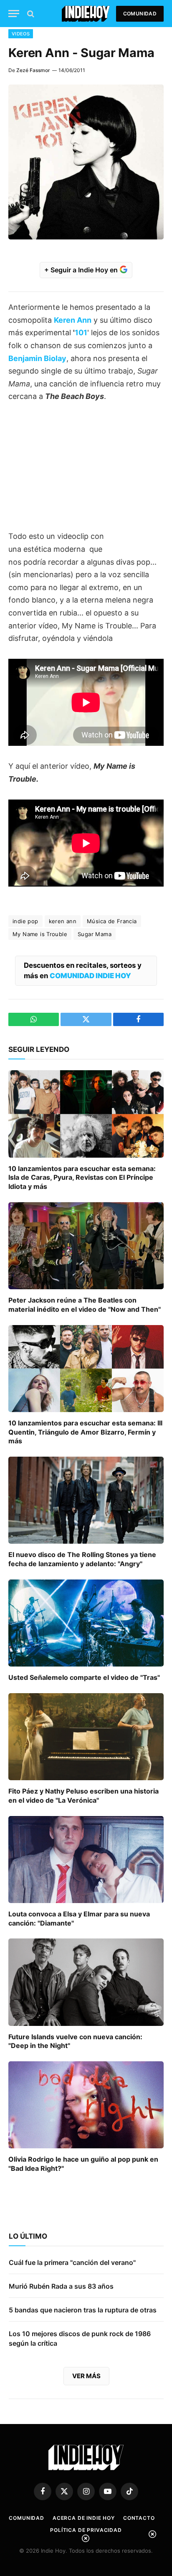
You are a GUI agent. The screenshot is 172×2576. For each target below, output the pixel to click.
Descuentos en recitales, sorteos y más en (83, 970)
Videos (21, 34)
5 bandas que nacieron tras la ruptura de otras (83, 2310)
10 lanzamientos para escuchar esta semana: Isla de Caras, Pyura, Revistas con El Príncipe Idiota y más (82, 1178)
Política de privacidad (86, 2530)
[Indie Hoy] (86, 14)
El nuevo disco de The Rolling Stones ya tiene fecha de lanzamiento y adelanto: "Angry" (82, 1559)
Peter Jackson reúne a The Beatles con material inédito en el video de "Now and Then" (85, 1305)
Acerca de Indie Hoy (84, 2518)
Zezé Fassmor (33, 70)
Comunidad (140, 14)
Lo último (28, 2236)
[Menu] (14, 14)
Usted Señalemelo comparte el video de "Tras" (84, 1677)
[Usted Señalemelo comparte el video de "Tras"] (86, 1623)
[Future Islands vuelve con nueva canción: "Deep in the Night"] (86, 1982)
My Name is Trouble (40, 934)
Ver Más (86, 2376)
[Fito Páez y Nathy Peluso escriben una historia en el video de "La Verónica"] (86, 1737)
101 (81, 333)
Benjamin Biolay (37, 358)
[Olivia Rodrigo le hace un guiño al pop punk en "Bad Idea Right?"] (86, 2105)
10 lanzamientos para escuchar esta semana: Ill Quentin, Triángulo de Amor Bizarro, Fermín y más (85, 1432)
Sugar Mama (95, 934)
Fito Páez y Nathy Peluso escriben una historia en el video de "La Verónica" (83, 1796)
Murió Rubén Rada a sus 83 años (61, 2286)
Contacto (139, 2518)
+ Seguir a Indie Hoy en (82, 270)
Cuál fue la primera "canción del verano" (72, 2262)
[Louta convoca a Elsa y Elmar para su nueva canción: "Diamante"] (86, 1860)
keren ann (63, 921)
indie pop (25, 921)
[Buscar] (30, 14)
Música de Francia (112, 921)
